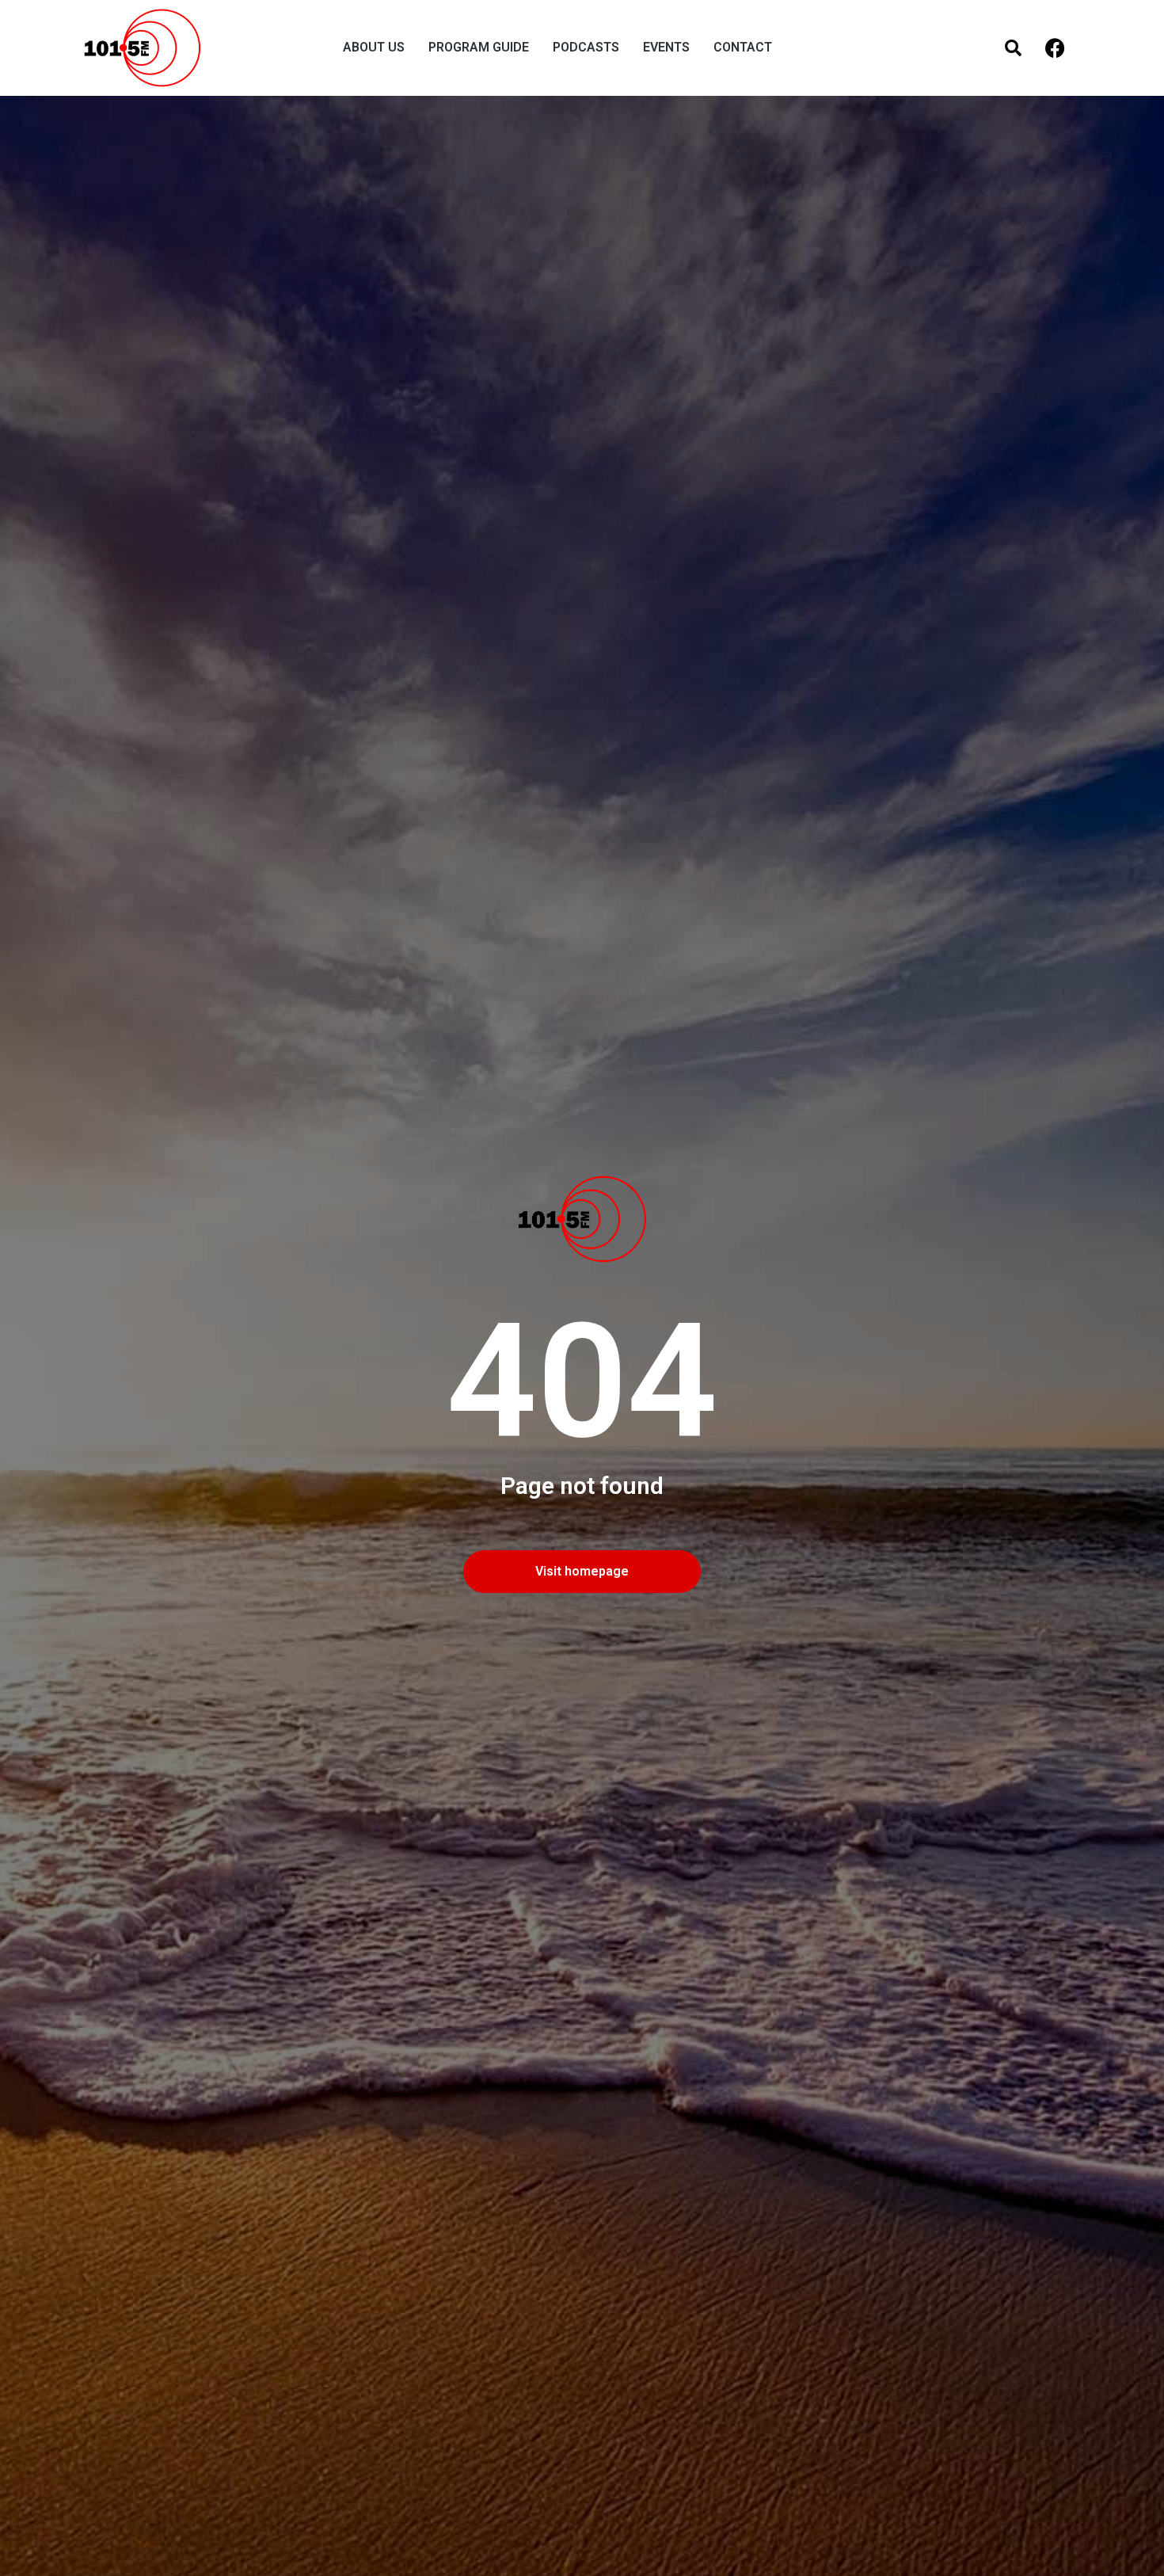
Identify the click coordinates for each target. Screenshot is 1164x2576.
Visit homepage (582, 1571)
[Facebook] (1055, 48)
